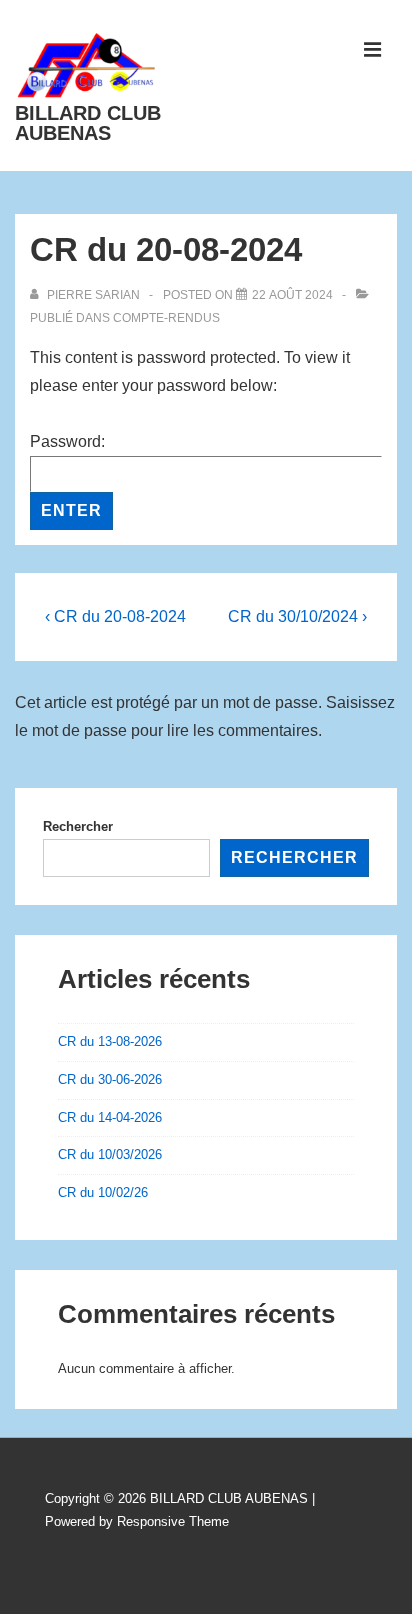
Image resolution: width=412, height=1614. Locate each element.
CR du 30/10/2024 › (297, 616)
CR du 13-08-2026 (110, 1041)
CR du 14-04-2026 (110, 1117)
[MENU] (373, 49)
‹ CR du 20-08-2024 (115, 616)
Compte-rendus (166, 318)
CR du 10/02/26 (103, 1192)
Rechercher (78, 826)
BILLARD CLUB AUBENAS (88, 123)
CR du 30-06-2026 (110, 1079)
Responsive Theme (173, 1521)
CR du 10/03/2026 (110, 1154)
